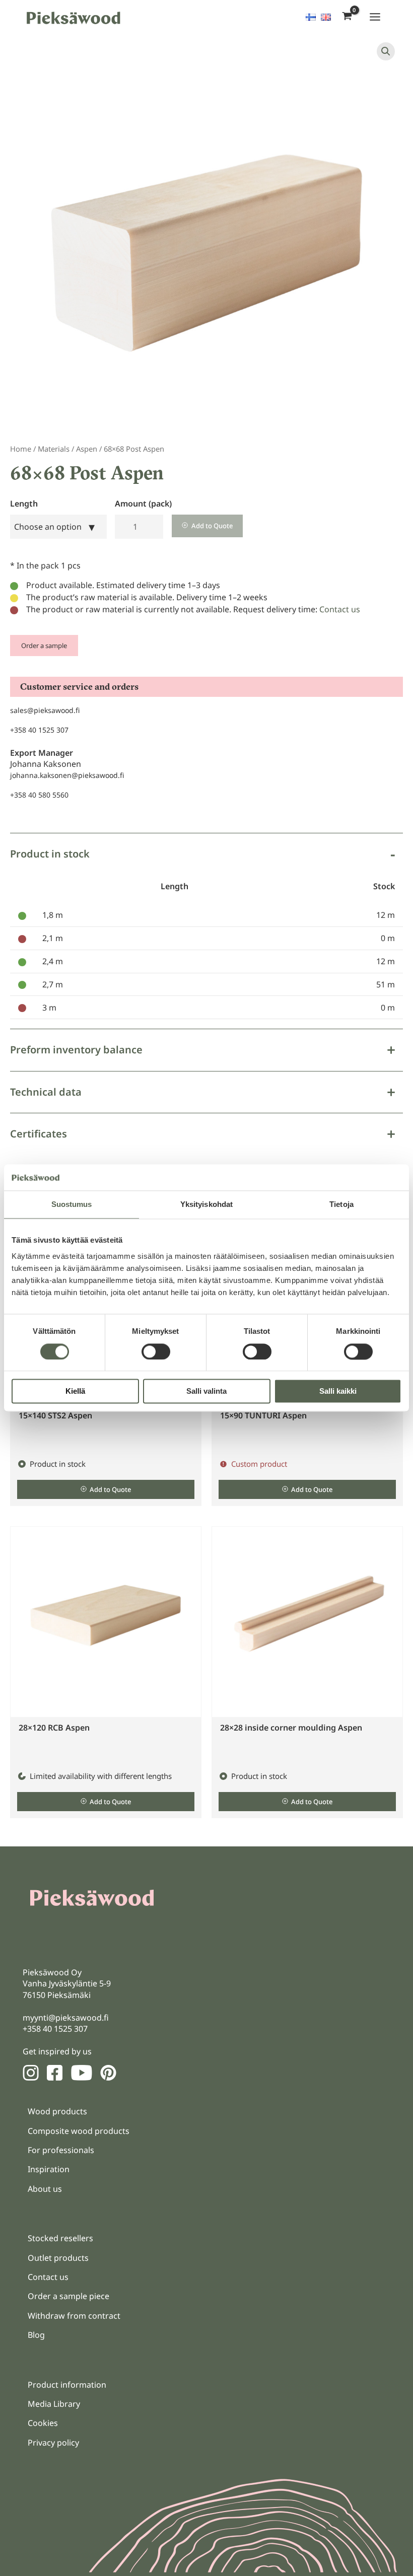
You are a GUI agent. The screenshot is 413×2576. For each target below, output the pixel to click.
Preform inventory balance (76, 1050)
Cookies (43, 2423)
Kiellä (75, 1391)
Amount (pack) (143, 504)
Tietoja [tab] (341, 1205)
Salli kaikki (338, 1391)
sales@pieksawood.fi (45, 710)
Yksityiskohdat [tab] (206, 1205)
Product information (67, 2385)
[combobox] (58, 527)
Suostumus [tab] (72, 1205)
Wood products (57, 2111)
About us (45, 2189)
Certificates (39, 1134)
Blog (36, 2335)
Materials (54, 449)
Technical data (46, 1092)
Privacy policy (53, 2443)
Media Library (54, 2404)
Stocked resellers (60, 2238)
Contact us (340, 609)
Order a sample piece (68, 2296)
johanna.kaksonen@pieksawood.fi (67, 775)
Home (21, 449)
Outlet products (58, 2258)
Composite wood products (79, 2131)
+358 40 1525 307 (39, 730)
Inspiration (49, 2169)
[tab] (206, 931)
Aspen (87, 449)
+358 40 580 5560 (39, 795)
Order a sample (44, 646)
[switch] (156, 1351)
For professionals (61, 2150)
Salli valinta (206, 1391)
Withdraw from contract (74, 2316)
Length (24, 504)
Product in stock (50, 854)
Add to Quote (212, 526)
